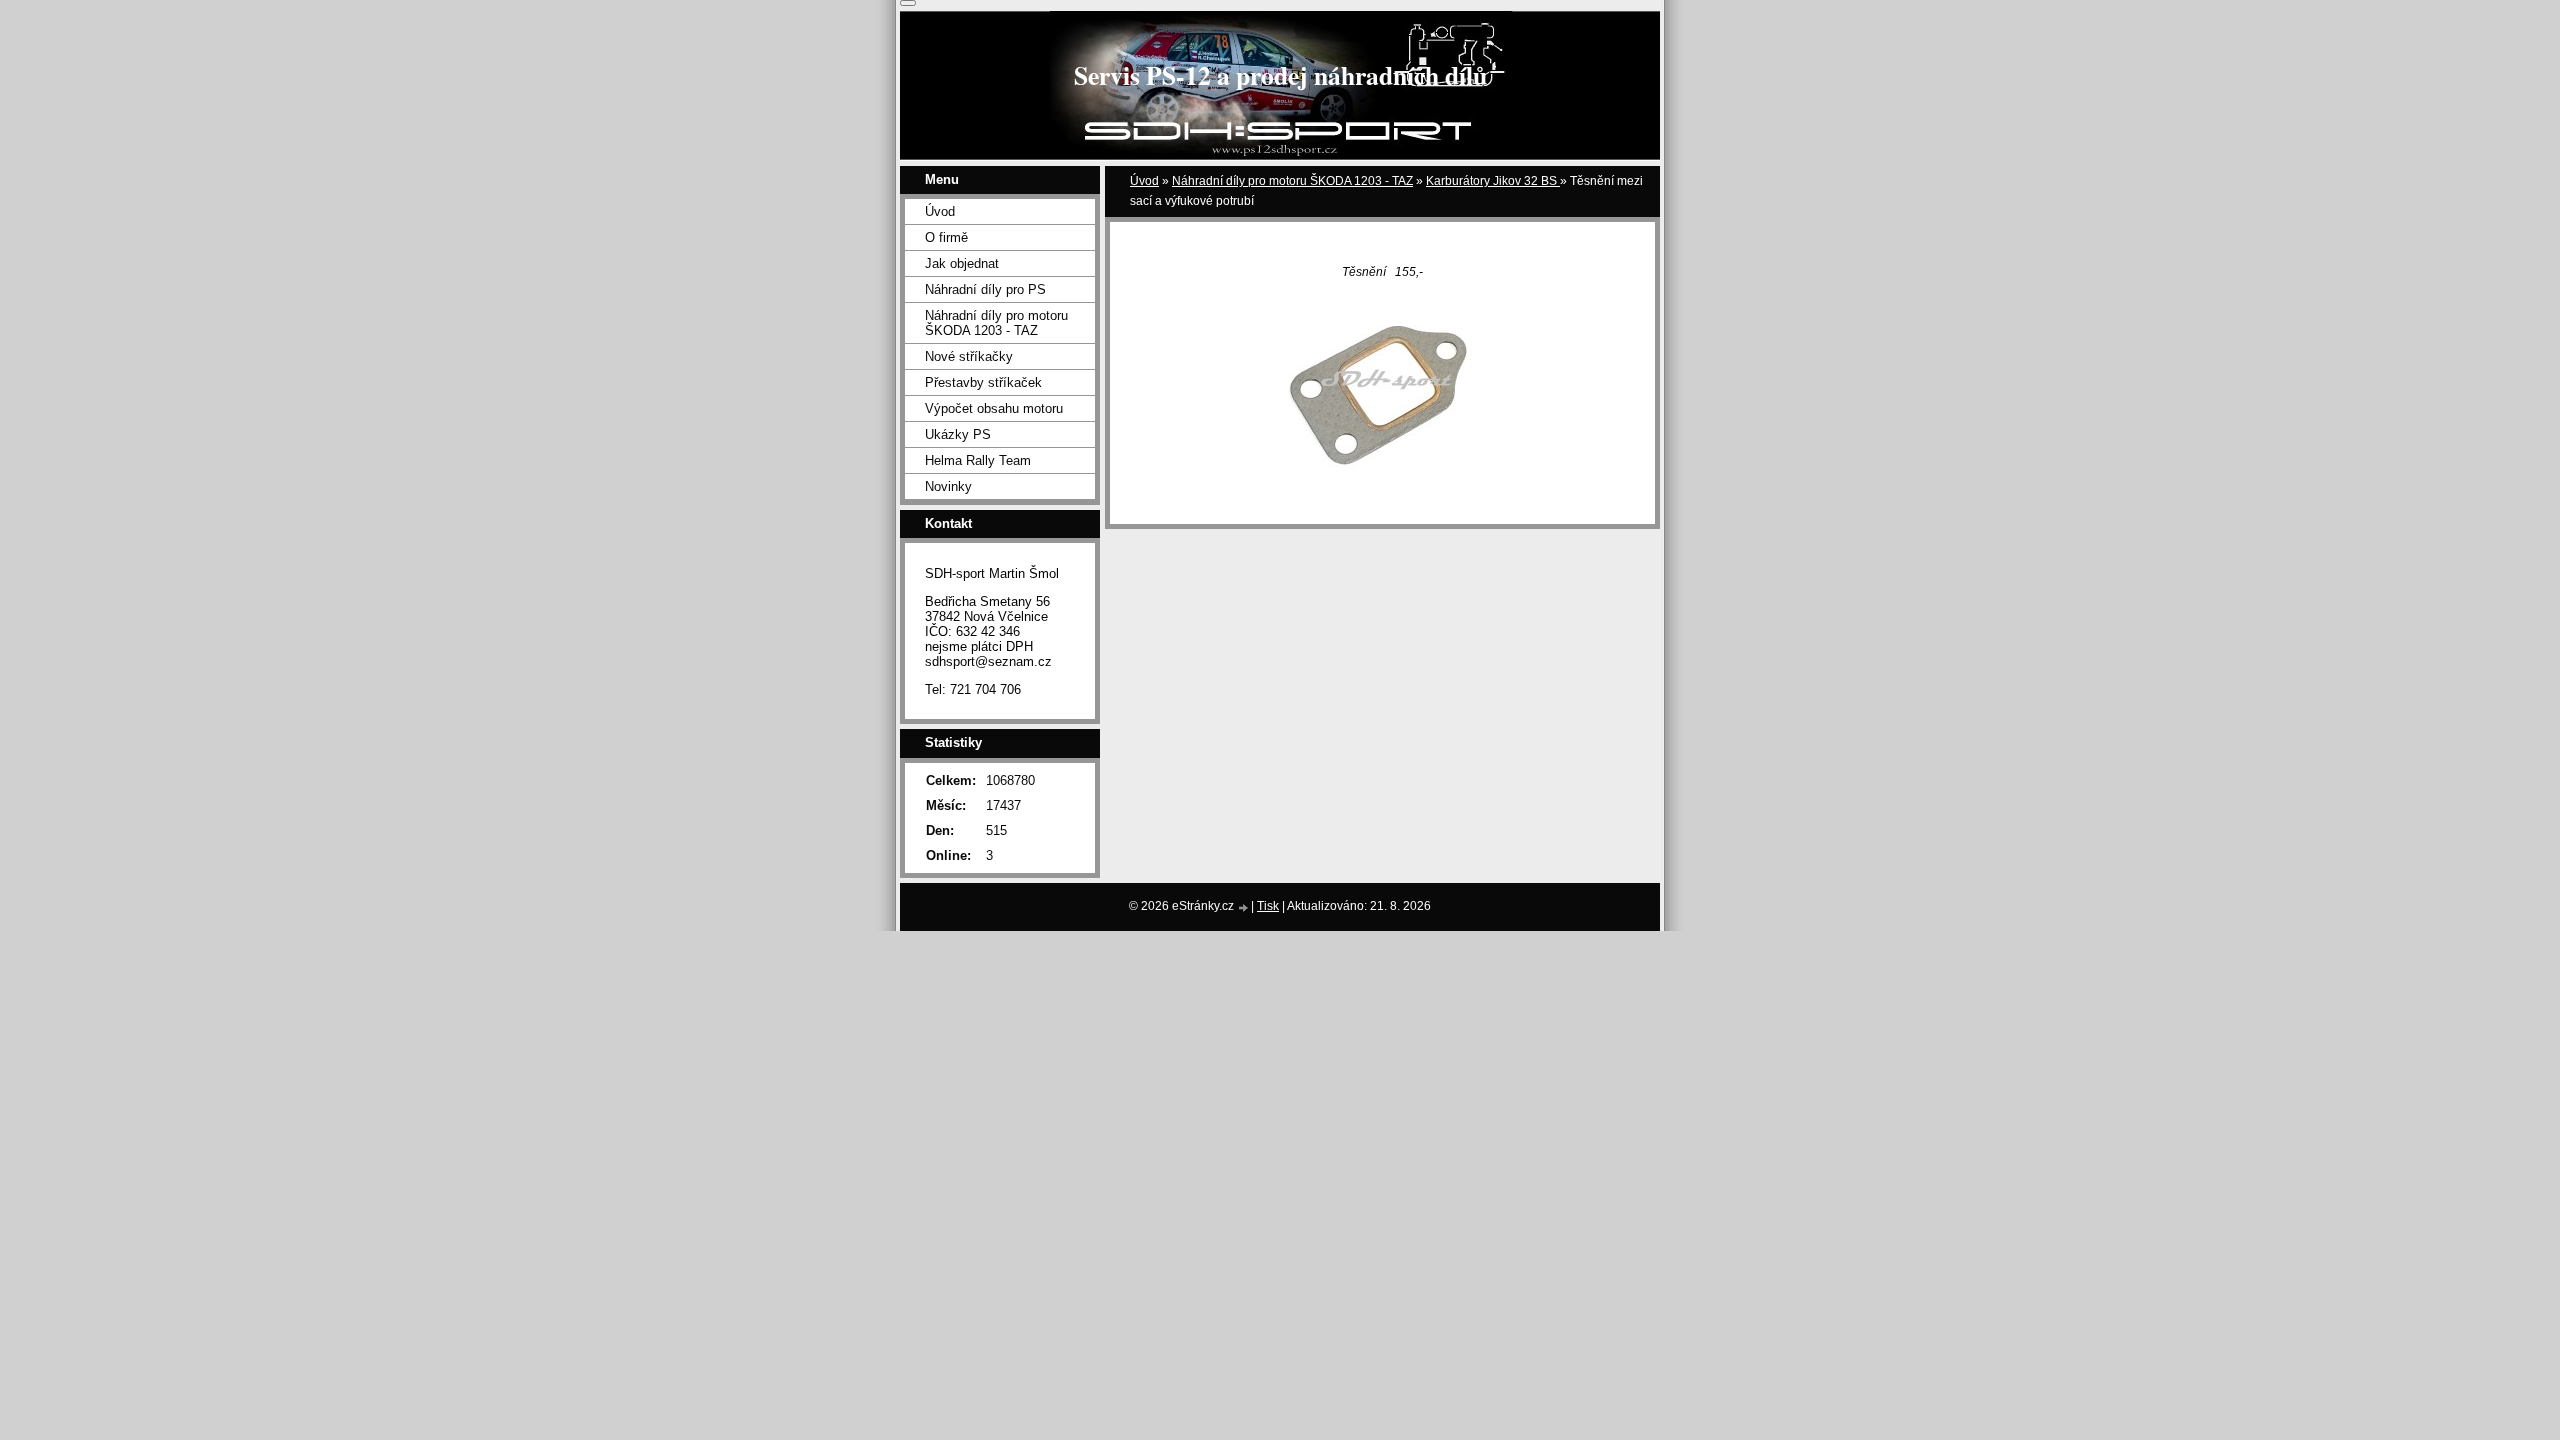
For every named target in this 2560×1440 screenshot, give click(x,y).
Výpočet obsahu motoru (994, 408)
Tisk (1268, 906)
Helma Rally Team (978, 460)
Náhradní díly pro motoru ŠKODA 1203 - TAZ (1292, 181)
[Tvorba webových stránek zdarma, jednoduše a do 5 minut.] (1244, 907)
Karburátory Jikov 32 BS (1493, 181)
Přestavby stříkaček (983, 382)
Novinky (948, 486)
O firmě (946, 237)
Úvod (1144, 181)
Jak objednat (962, 263)
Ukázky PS (958, 434)
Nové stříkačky (969, 356)
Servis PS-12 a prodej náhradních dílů (1280, 75)
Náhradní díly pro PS (985, 289)
